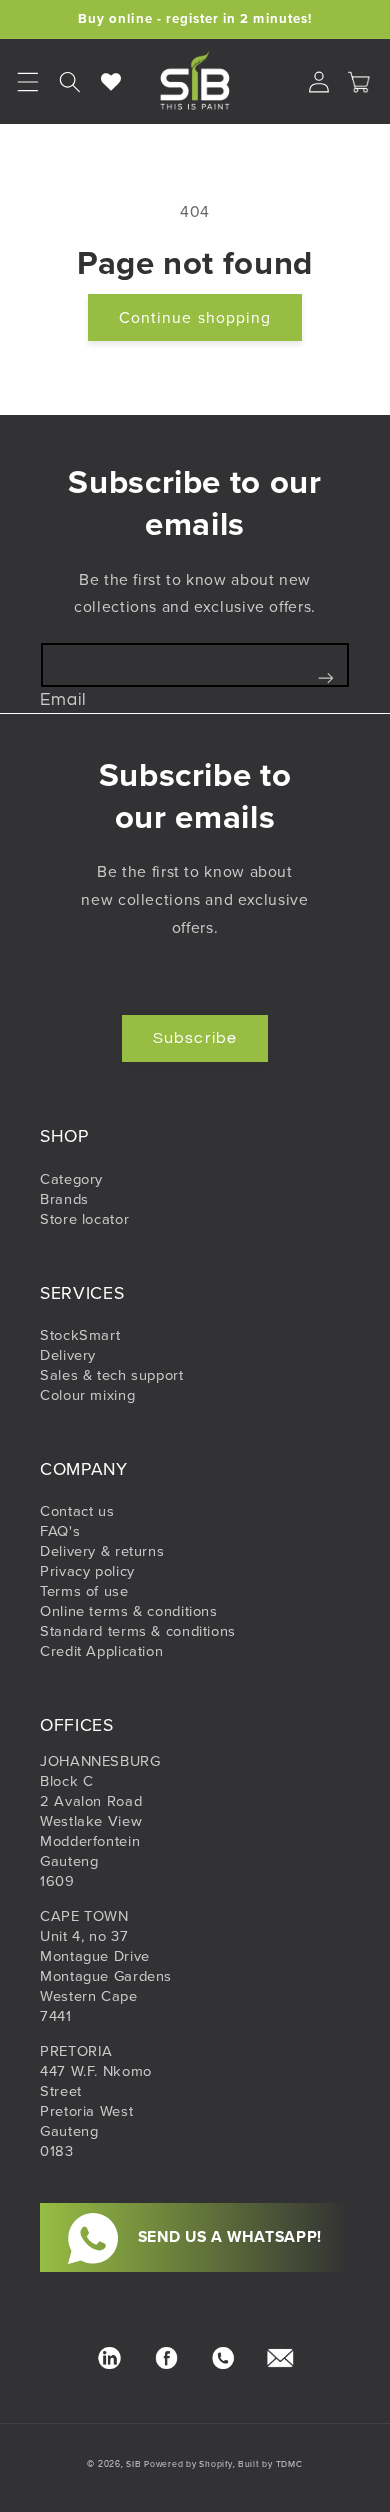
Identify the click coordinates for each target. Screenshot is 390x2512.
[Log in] (319, 82)
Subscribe (194, 1038)
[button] (70, 82)
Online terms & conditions (129, 1611)
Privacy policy (87, 1571)
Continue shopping (195, 317)
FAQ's (60, 1531)
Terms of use (84, 1591)
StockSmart (80, 1335)
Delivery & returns (102, 1551)
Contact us (77, 1511)
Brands (64, 1199)
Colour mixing (87, 1395)
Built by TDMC (270, 2464)
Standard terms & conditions (138, 1631)
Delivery (68, 1355)
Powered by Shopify (188, 2464)
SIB (133, 2464)
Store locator (84, 1219)
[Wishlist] (112, 82)
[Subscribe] (326, 677)
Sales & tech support (112, 1375)
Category (71, 1179)
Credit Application (101, 1651)
